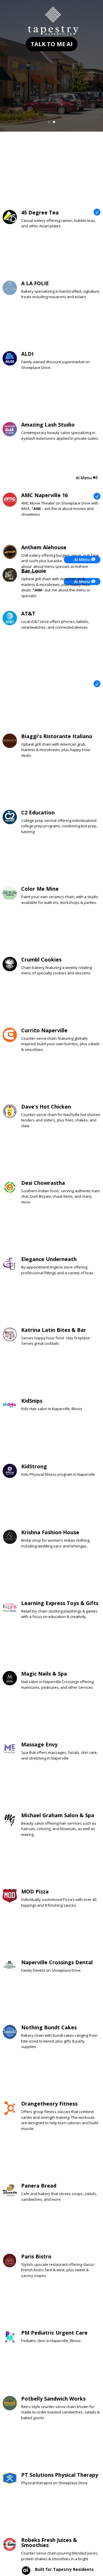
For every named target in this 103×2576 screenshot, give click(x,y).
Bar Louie (34, 571)
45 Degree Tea (40, 212)
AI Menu (84, 478)
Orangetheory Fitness (49, 2104)
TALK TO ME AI (52, 44)
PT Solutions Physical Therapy (60, 2475)
